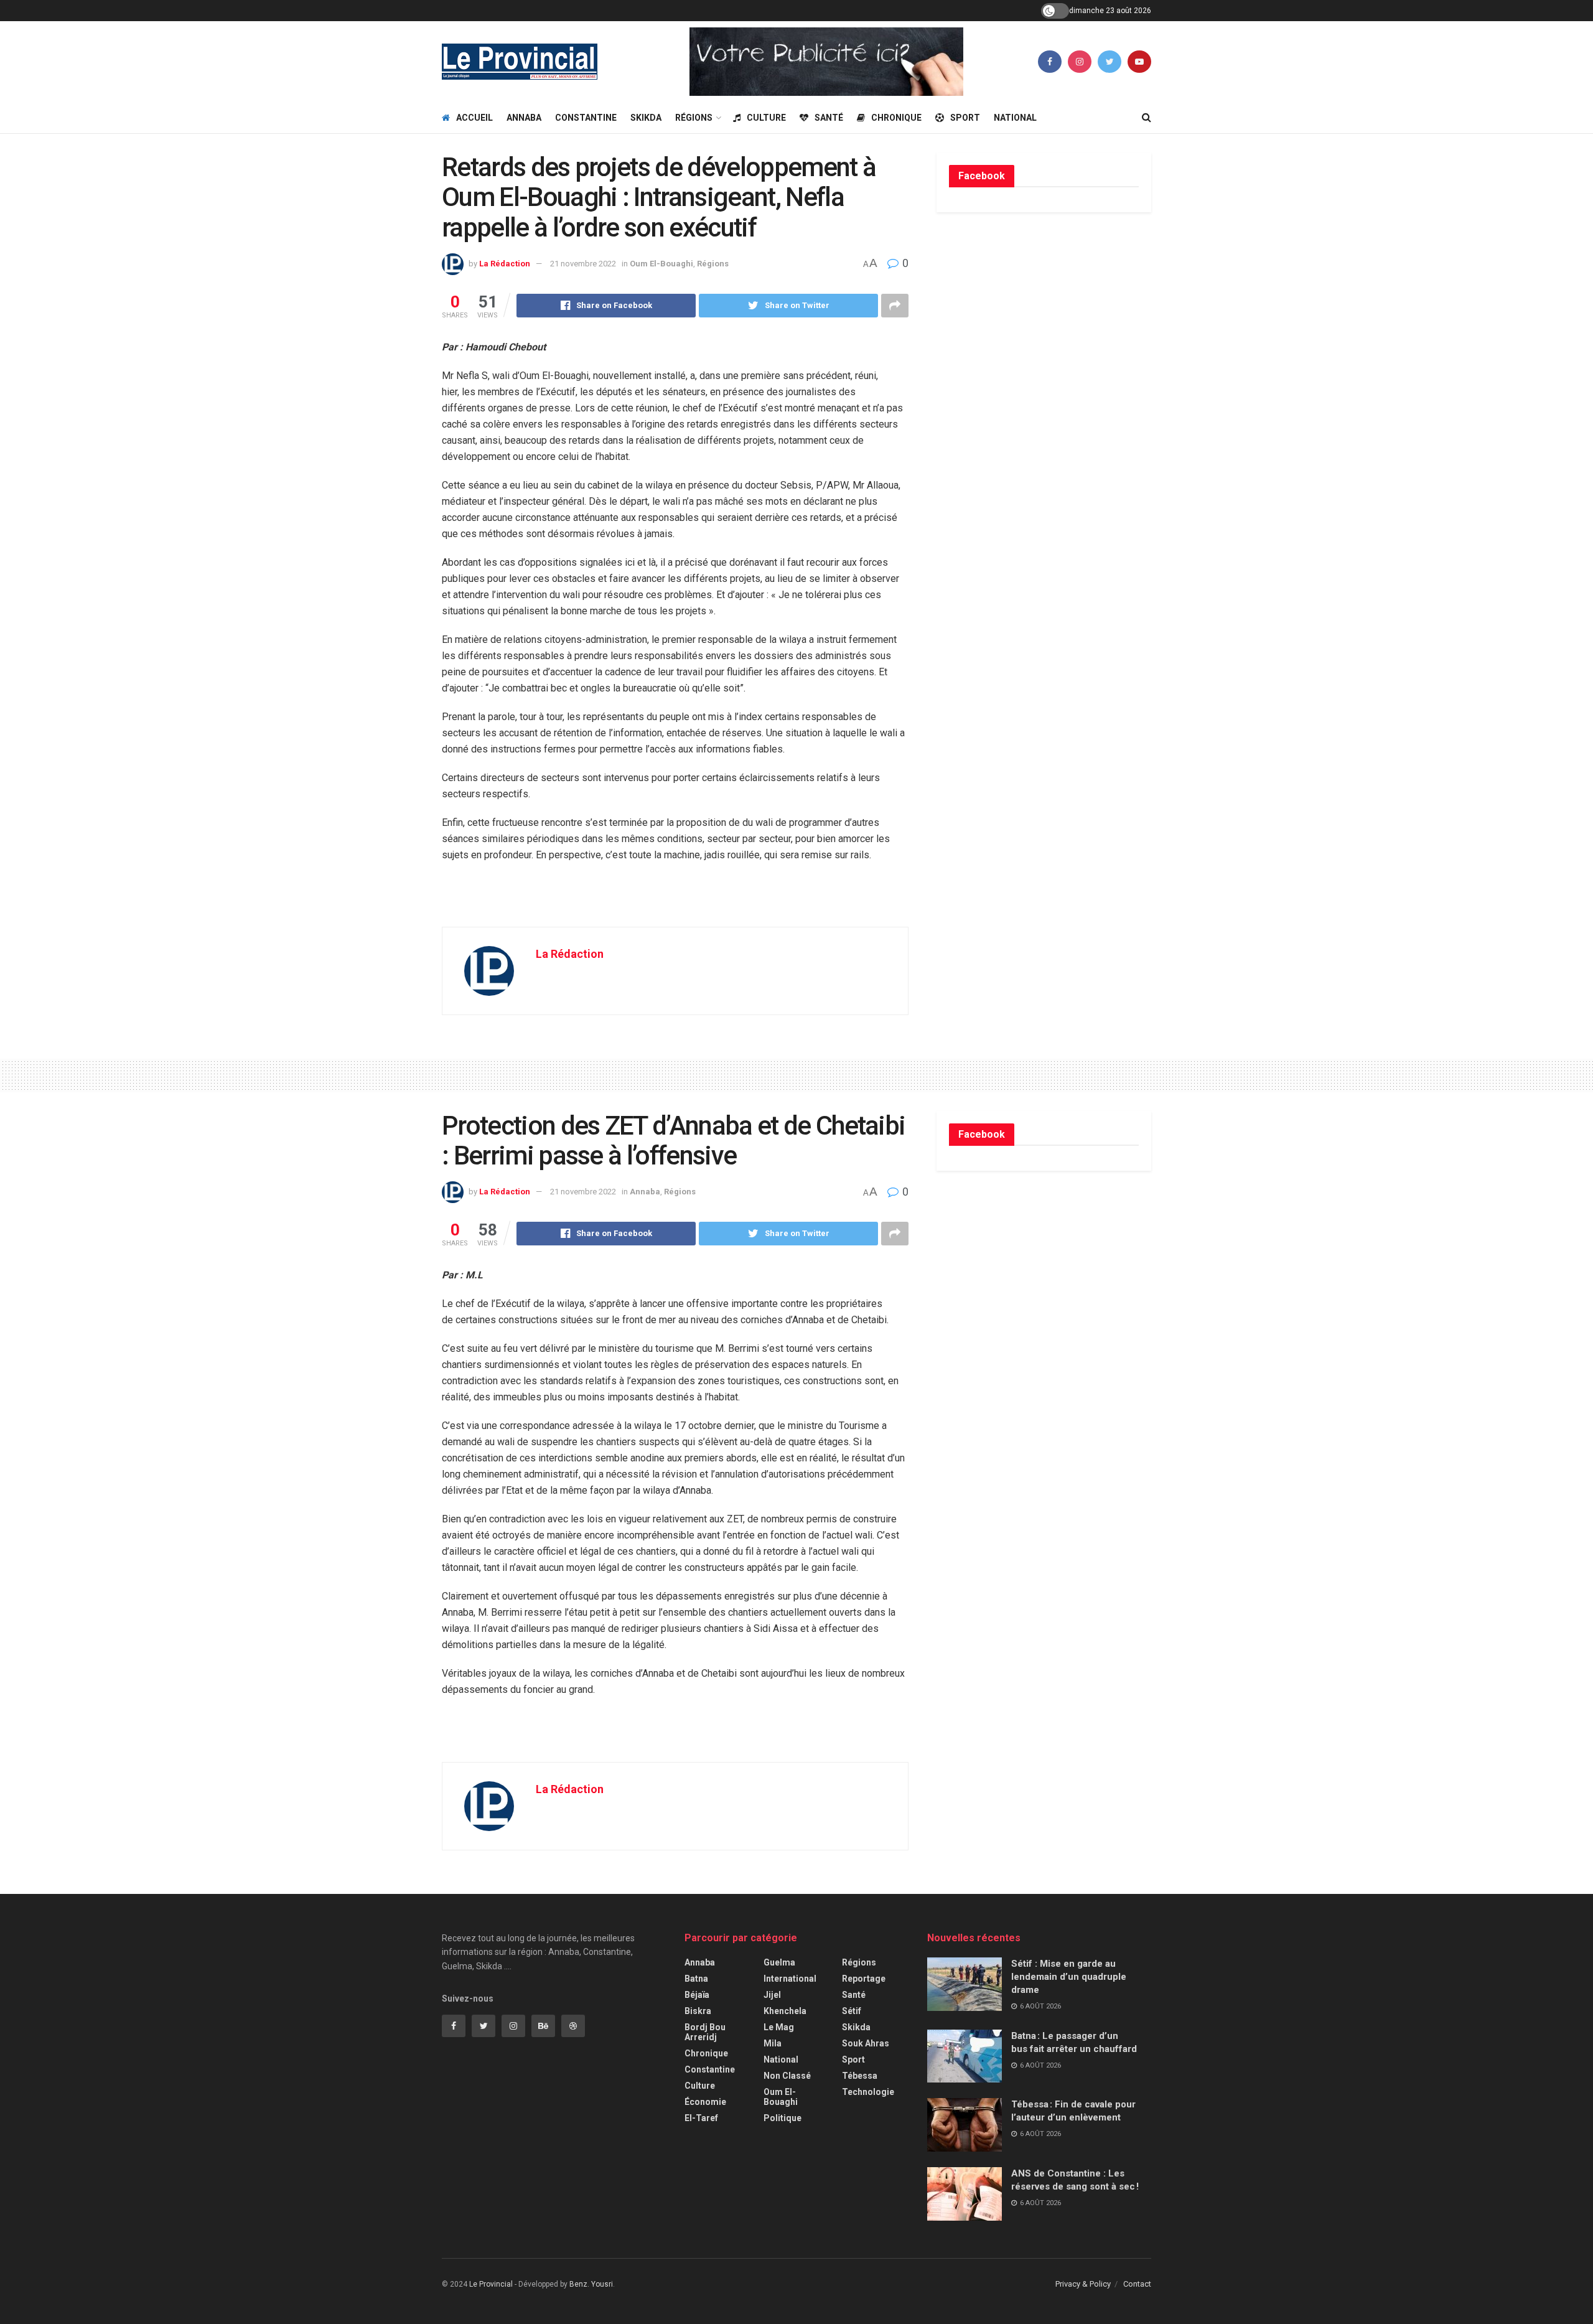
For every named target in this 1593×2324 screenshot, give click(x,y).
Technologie (868, 2092)
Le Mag (779, 2027)
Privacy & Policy (1083, 2284)
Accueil (474, 118)
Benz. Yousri (591, 2284)
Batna (696, 1979)
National (1015, 118)
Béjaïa (697, 1995)
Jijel (772, 1995)
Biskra (698, 2011)
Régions (694, 118)
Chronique (896, 118)
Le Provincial (491, 2284)
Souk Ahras (866, 2043)
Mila (773, 2043)
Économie (705, 2102)
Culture (766, 118)
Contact (1137, 2284)
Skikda (646, 118)
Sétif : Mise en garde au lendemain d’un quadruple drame (1069, 1977)
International (790, 1979)
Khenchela (785, 2011)
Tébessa (860, 2076)
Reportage (864, 1979)
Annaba (524, 118)
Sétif (852, 2011)
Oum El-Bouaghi (661, 264)
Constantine (586, 118)
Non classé (787, 2076)
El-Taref (701, 2118)
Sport (965, 118)
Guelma (779, 1962)
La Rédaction (505, 264)
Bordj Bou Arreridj (705, 2032)
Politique (782, 2118)
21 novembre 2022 (583, 264)
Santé (829, 118)
